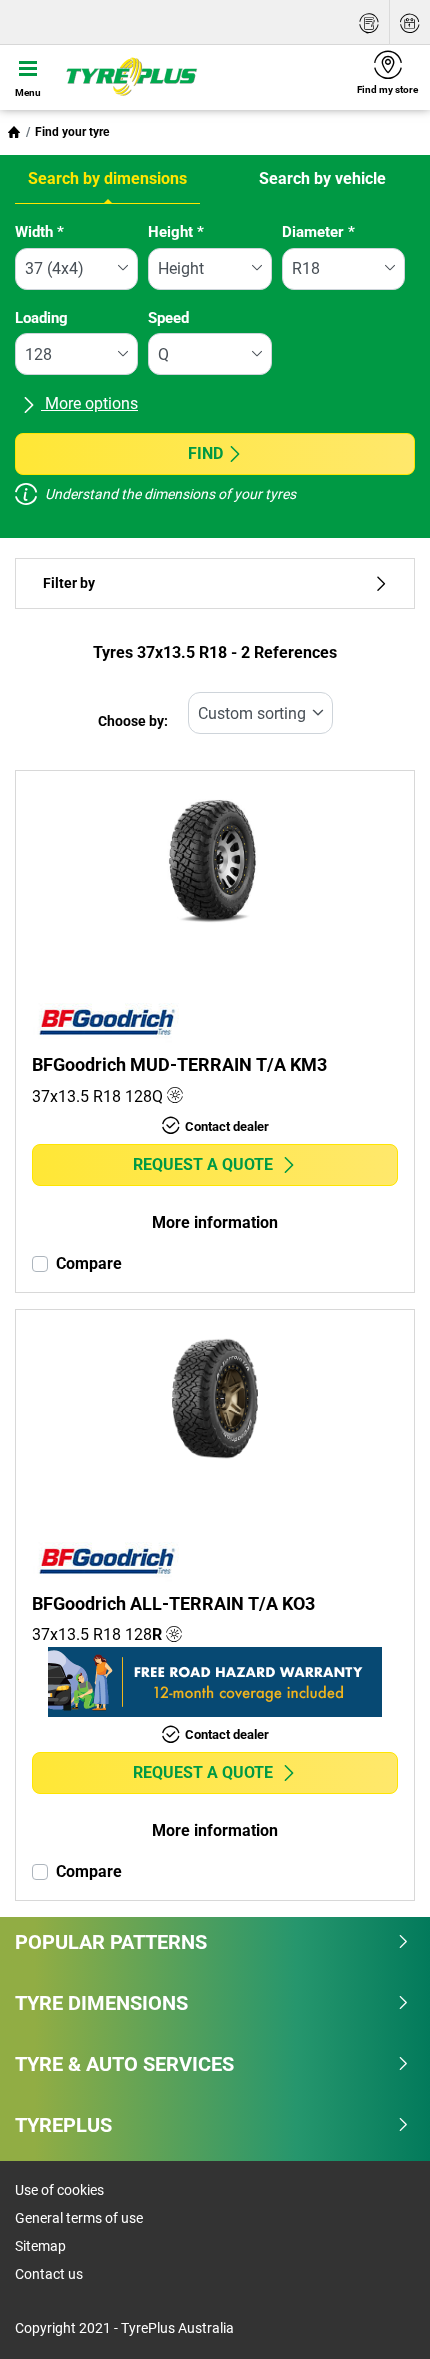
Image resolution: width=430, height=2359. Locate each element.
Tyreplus (63, 2125)
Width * (39, 232)
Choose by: (133, 721)
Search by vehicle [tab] (322, 178)
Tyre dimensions (101, 2003)
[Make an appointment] (410, 22)
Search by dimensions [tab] (107, 178)
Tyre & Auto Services (124, 2064)
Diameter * (318, 232)
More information (215, 1222)
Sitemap (40, 2246)
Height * (176, 232)
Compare (89, 1263)
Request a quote (203, 1164)
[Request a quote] (369, 22)
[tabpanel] (215, 366)
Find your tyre (72, 132)
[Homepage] (14, 132)
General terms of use (79, 2218)
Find (205, 453)
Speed (168, 318)
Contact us (49, 2274)
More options (89, 403)
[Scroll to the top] (377, 2316)
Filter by (69, 583)
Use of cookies (59, 2190)
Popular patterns (111, 1942)
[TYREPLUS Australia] (200, 77)
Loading (41, 318)
